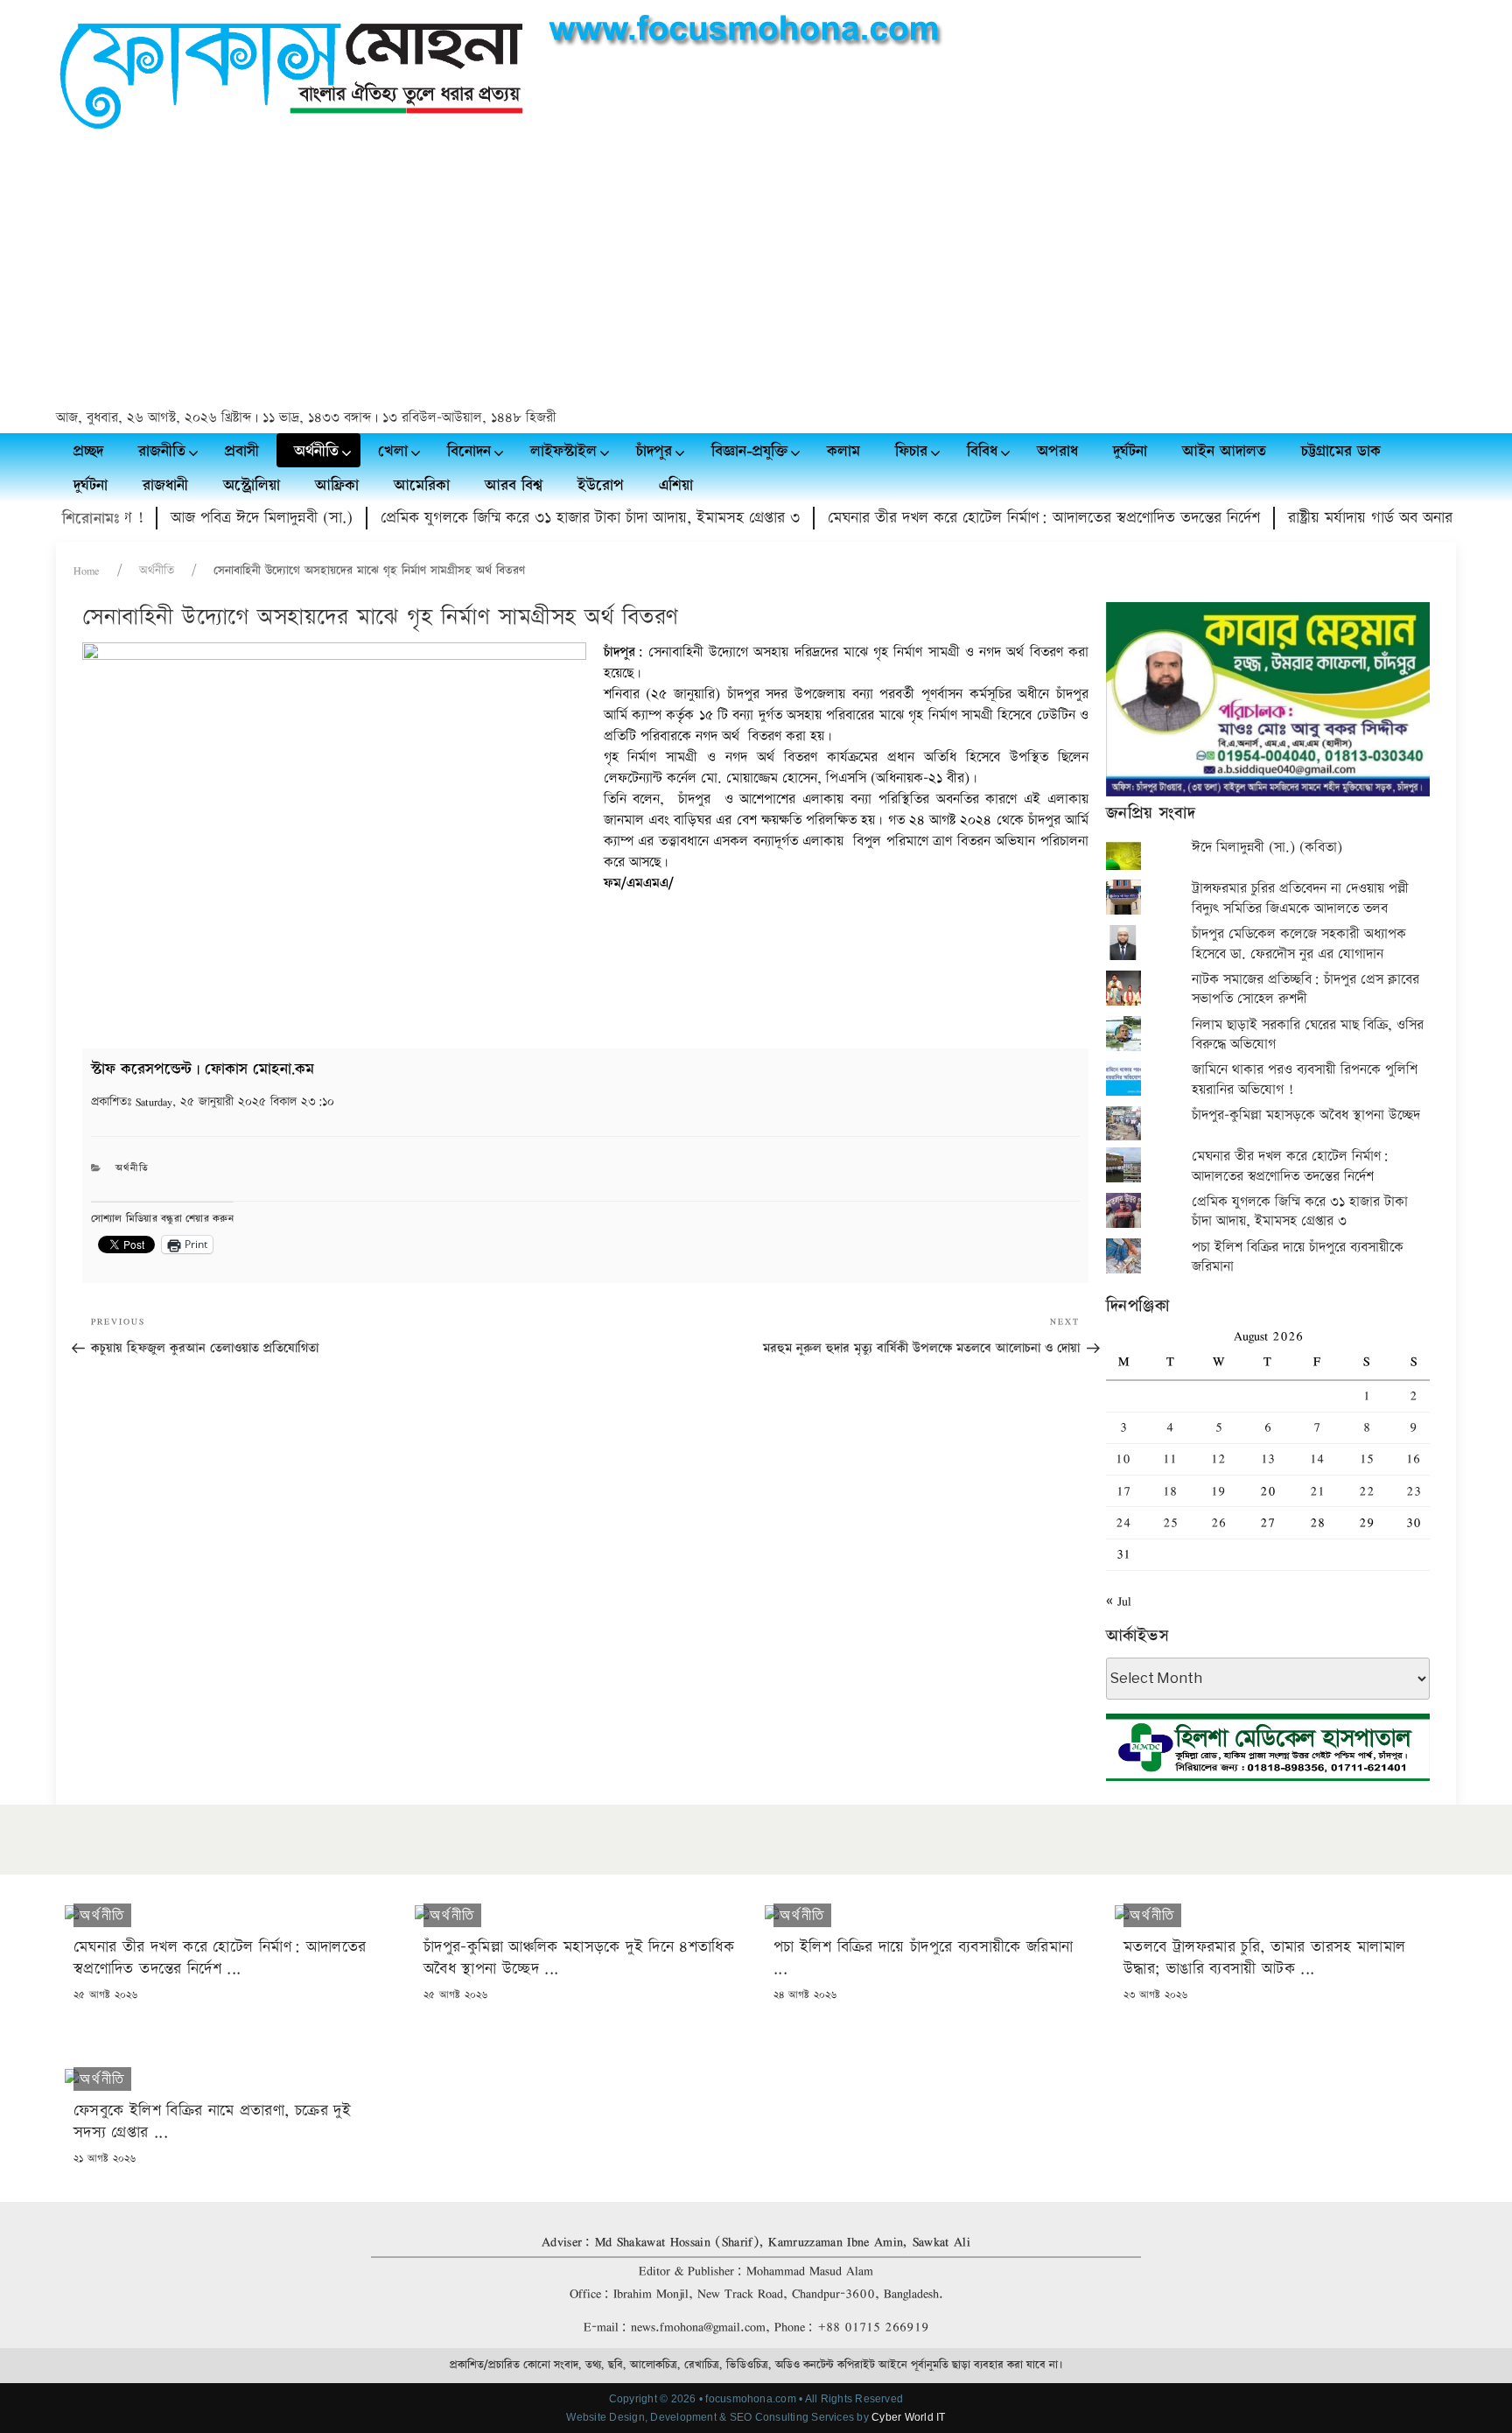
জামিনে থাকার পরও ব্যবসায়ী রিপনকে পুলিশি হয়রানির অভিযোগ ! (1305, 1080)
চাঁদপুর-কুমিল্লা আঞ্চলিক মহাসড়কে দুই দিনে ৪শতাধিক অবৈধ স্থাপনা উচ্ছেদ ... (579, 1958)
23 (1414, 1491)
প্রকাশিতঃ (213, 1102)
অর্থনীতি (157, 571)
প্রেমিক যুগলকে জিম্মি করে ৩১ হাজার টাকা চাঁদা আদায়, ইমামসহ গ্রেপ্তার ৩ (544, 518)
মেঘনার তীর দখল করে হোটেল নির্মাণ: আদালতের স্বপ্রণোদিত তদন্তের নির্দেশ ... (220, 1958)
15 (1367, 1458)
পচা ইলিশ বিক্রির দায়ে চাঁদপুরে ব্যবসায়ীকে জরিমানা (1298, 1257)
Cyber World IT (908, 2417)
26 (1218, 1522)
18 (1170, 1491)
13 (1268, 1458)
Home (87, 571)
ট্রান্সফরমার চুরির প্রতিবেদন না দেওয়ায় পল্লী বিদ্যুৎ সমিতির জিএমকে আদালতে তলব (1300, 898)
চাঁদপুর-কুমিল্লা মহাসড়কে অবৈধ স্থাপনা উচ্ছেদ (1306, 1115)
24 (1123, 1522)
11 (1170, 1458)
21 (1317, 1491)
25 (1170, 1522)
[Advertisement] (756, 272)
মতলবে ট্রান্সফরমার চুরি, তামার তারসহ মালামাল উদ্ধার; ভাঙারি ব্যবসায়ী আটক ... (1264, 1958)
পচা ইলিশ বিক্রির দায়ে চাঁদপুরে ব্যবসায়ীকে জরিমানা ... (923, 1958)
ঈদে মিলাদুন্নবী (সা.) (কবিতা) (1267, 848)
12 (1218, 1458)
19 (1218, 1491)
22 (1367, 1491)
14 (1317, 1458)
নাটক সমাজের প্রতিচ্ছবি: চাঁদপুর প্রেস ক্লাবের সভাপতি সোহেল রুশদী (1305, 989)
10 (1123, 1458)
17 (1123, 1491)
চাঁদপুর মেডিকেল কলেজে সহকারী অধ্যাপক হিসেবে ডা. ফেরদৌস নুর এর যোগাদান (1299, 944)
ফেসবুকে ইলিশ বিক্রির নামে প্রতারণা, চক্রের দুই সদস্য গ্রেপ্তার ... (212, 2121)
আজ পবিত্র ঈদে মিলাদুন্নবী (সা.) (215, 518)
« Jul (1119, 1601)
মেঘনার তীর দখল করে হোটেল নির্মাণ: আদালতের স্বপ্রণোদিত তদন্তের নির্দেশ (997, 518)
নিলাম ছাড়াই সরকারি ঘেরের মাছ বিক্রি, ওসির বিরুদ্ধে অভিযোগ (1308, 1035)
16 (1413, 1458)
